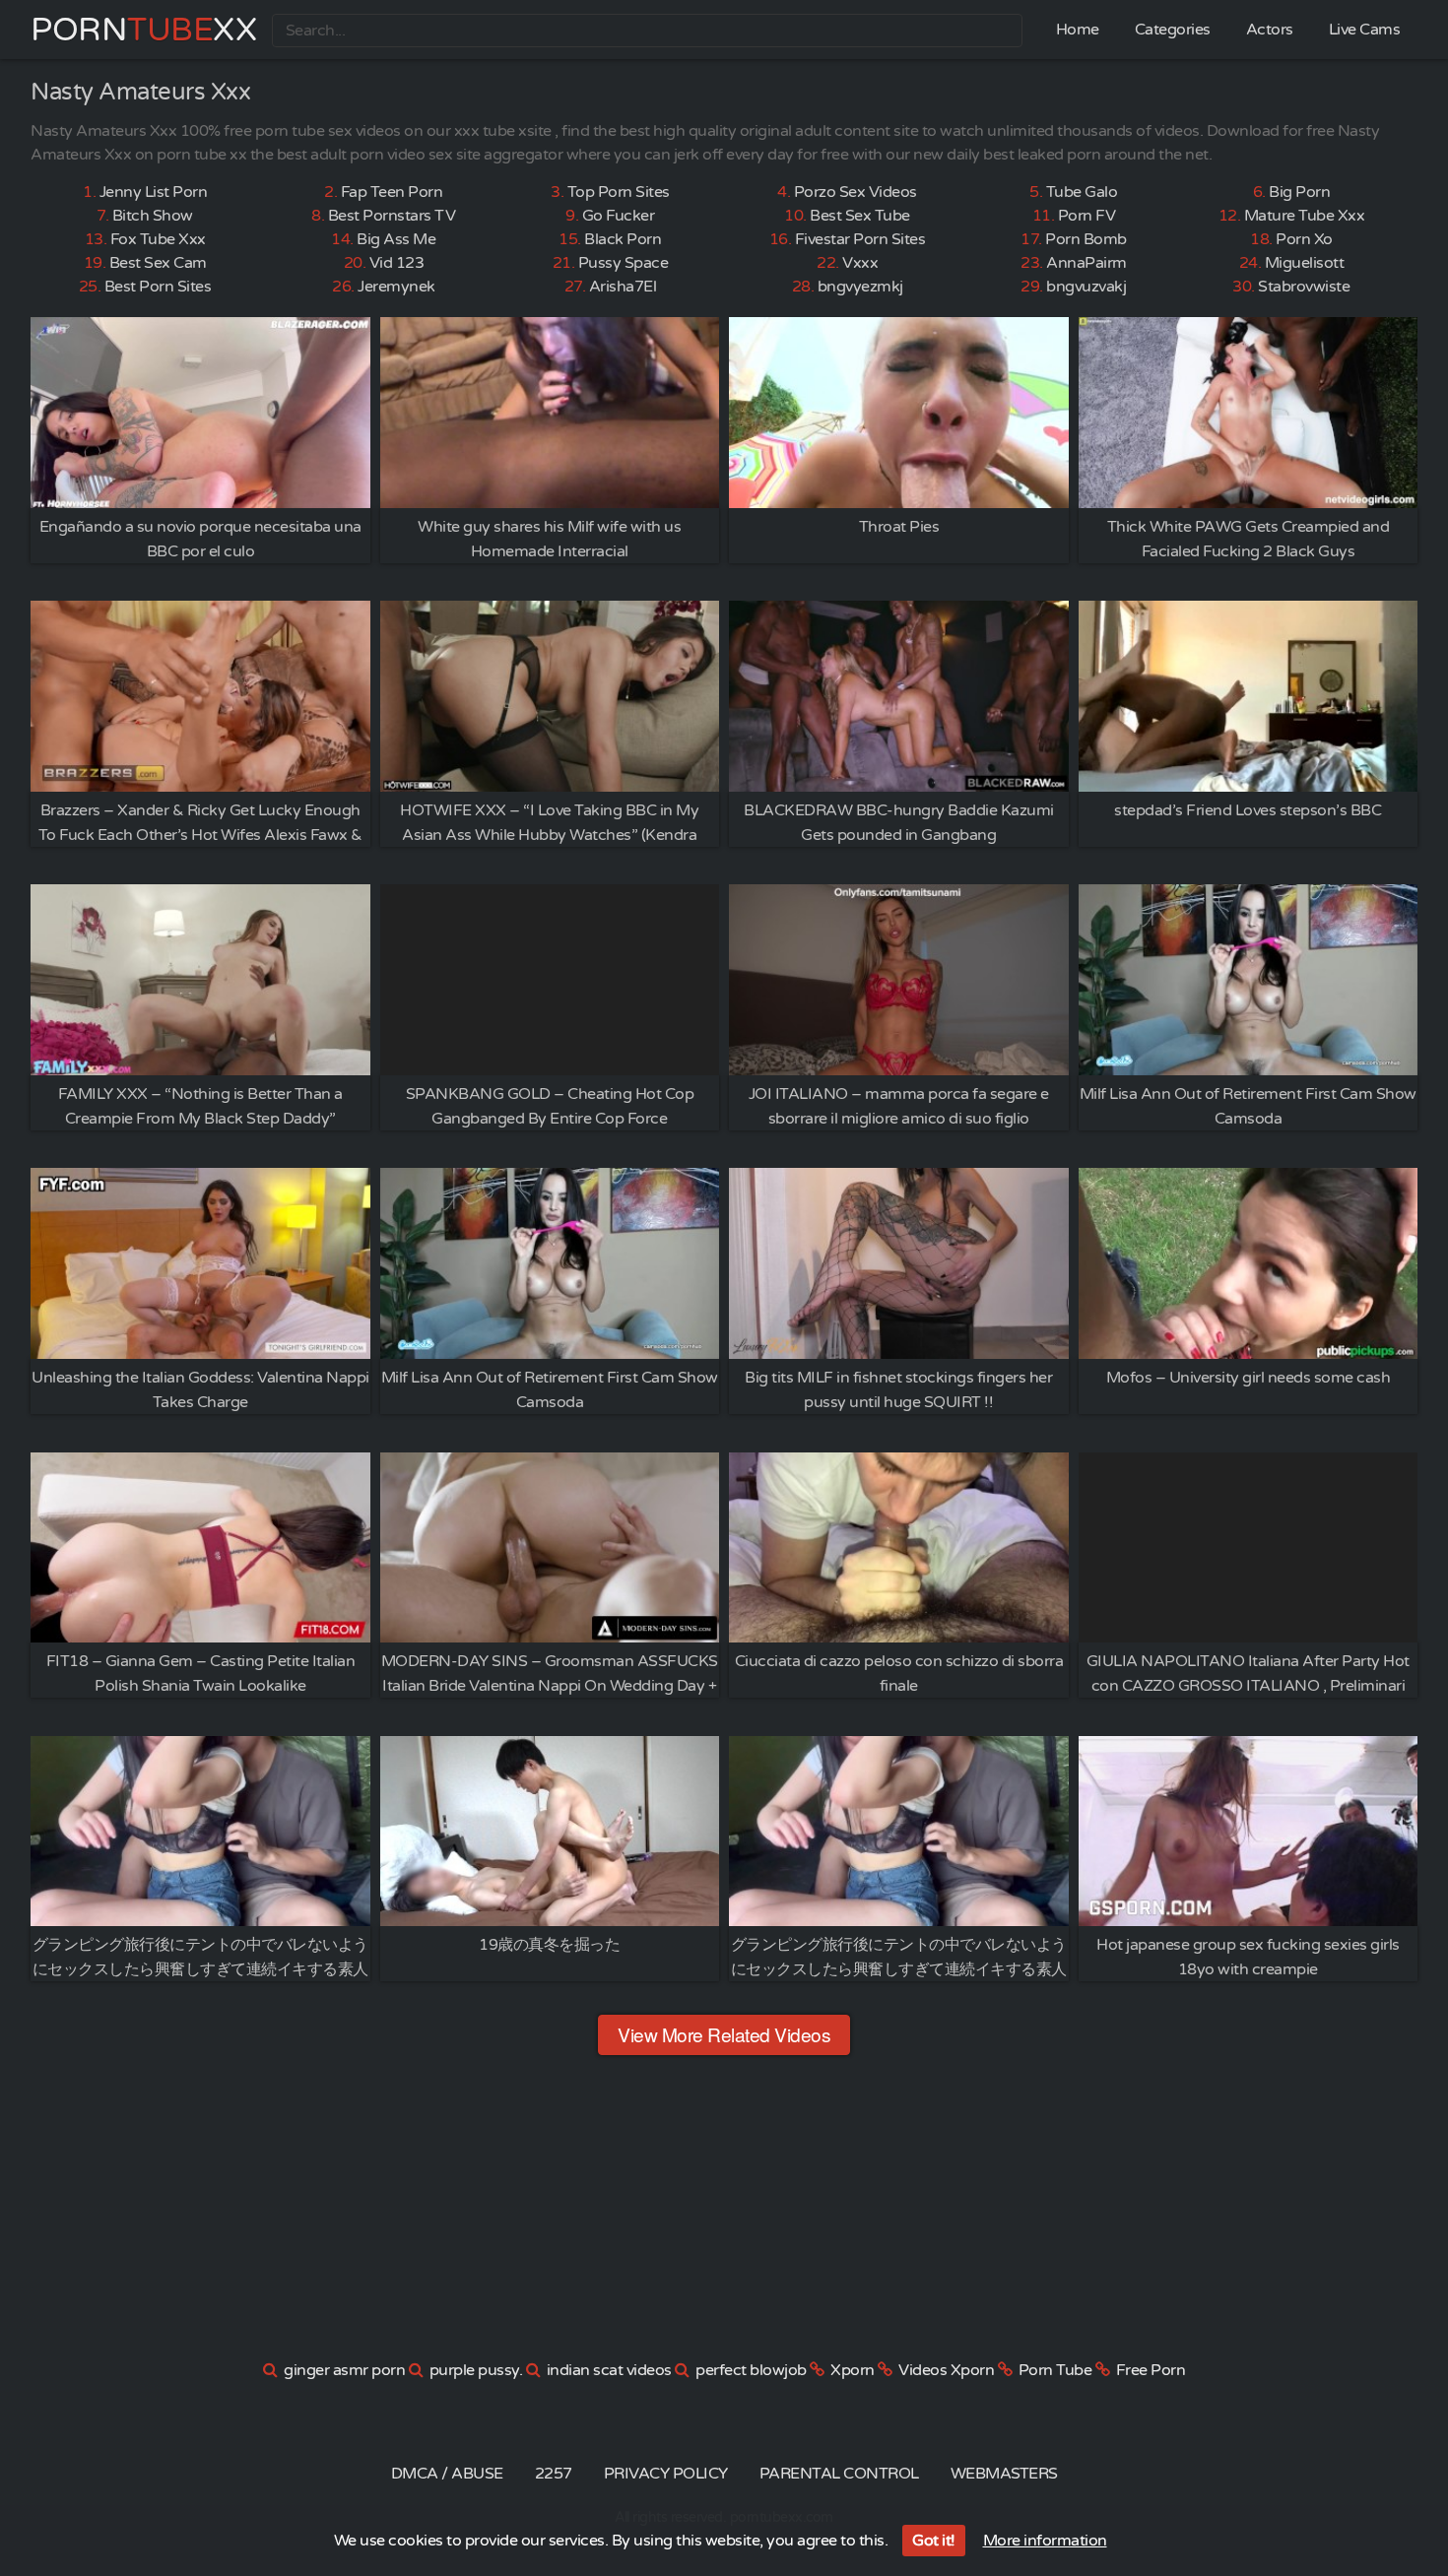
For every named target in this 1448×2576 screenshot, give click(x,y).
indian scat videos (609, 2370)
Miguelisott (1305, 263)
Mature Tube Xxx (1305, 216)
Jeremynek (396, 287)
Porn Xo (1304, 239)
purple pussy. (476, 2370)
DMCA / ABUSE (447, 2474)
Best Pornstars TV (392, 216)
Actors (1270, 30)
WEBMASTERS (1004, 2474)
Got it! (934, 2541)
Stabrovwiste (1304, 287)
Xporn (853, 2370)
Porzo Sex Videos (856, 192)
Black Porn (623, 239)
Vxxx (860, 263)
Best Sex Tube (860, 216)
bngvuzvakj (1086, 287)
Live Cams (1365, 30)
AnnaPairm (1086, 263)
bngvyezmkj (860, 287)
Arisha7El (623, 287)
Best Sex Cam (158, 263)
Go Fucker (619, 216)
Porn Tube (1055, 2370)
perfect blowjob (751, 2370)
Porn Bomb (1086, 239)
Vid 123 (397, 263)
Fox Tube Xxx (158, 239)
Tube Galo (1082, 192)
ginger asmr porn (344, 2370)
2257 (554, 2474)
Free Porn (1151, 2370)
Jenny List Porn (154, 192)
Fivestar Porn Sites (860, 239)
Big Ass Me (396, 239)
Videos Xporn (946, 2370)
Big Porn (1299, 192)
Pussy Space (624, 263)
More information (1045, 2541)
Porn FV (1087, 216)
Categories (1173, 30)
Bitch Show (153, 216)
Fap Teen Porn (392, 192)
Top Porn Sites (619, 192)
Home (1078, 30)
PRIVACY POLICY (666, 2474)
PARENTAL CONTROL (839, 2474)
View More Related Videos (724, 2034)
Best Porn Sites (158, 287)
